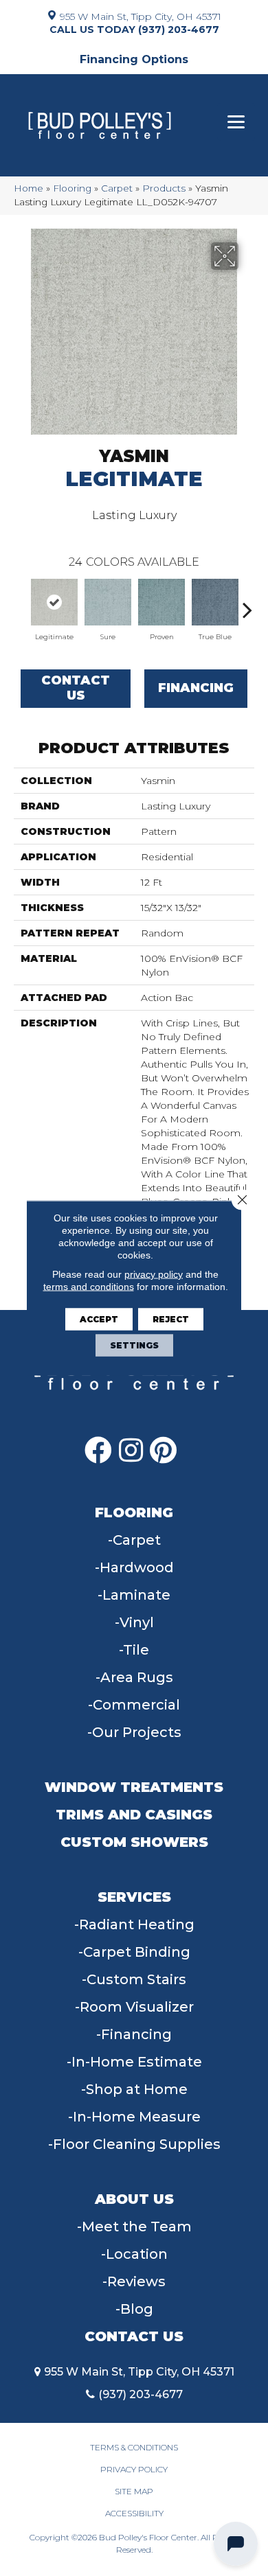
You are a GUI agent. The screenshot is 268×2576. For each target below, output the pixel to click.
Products (164, 188)
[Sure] (108, 602)
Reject (171, 1319)
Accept (99, 1319)
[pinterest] (163, 1450)
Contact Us (76, 688)
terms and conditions (89, 1287)
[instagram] (131, 1450)
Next (247, 603)
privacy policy (154, 1274)
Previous (21, 603)
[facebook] (98, 1450)
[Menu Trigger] (236, 122)
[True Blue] (215, 602)
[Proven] (161, 602)
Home (29, 188)
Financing (196, 688)
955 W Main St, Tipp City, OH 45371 (141, 16)
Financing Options (134, 59)
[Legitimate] (54, 602)
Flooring (72, 188)
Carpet (117, 188)
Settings (134, 1345)
